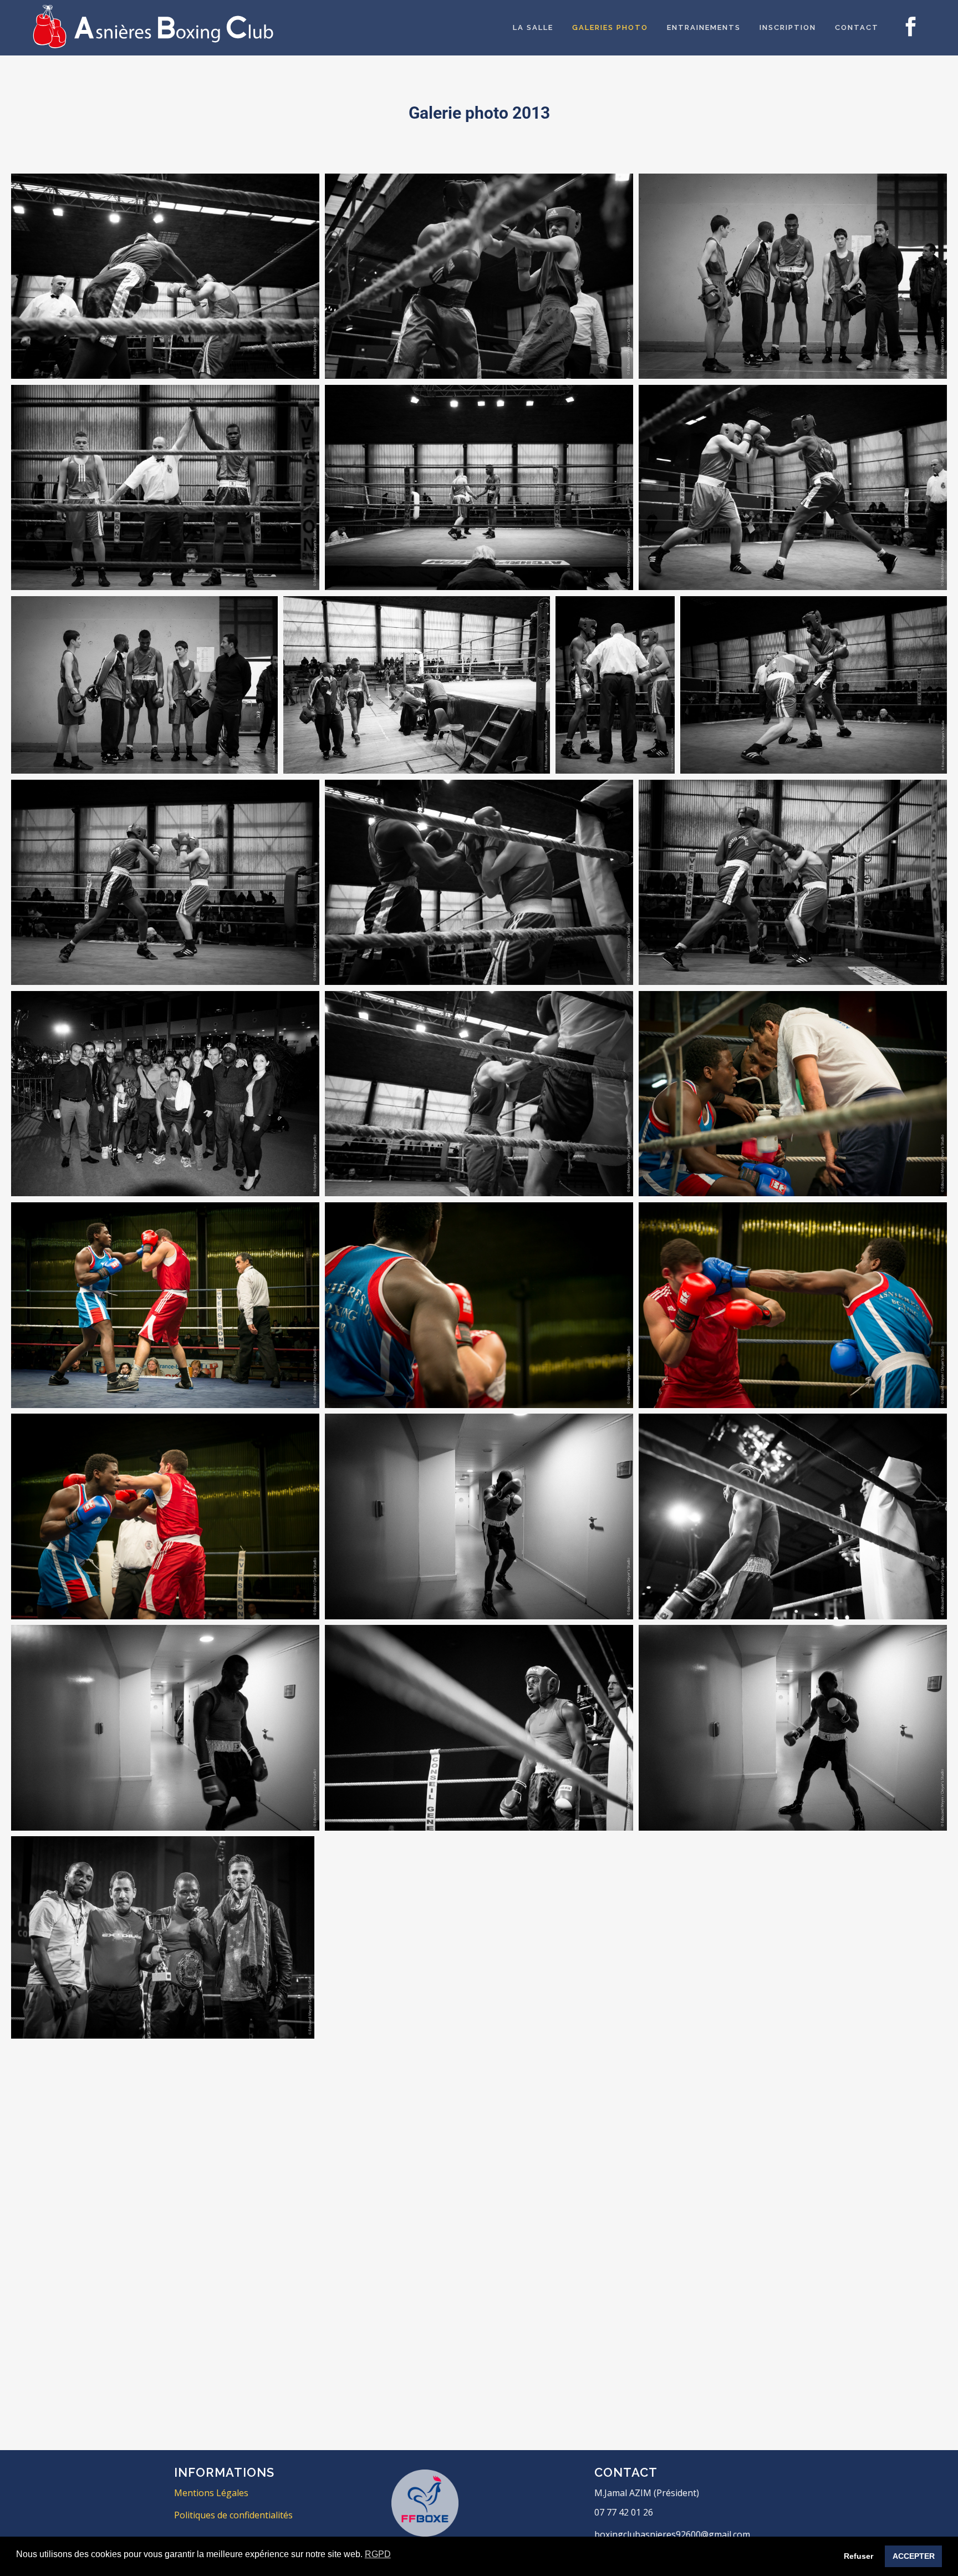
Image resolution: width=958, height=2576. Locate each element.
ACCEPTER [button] (914, 2556)
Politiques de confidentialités (233, 2515)
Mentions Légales (211, 2493)
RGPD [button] (378, 2554)
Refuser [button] (858, 2556)
